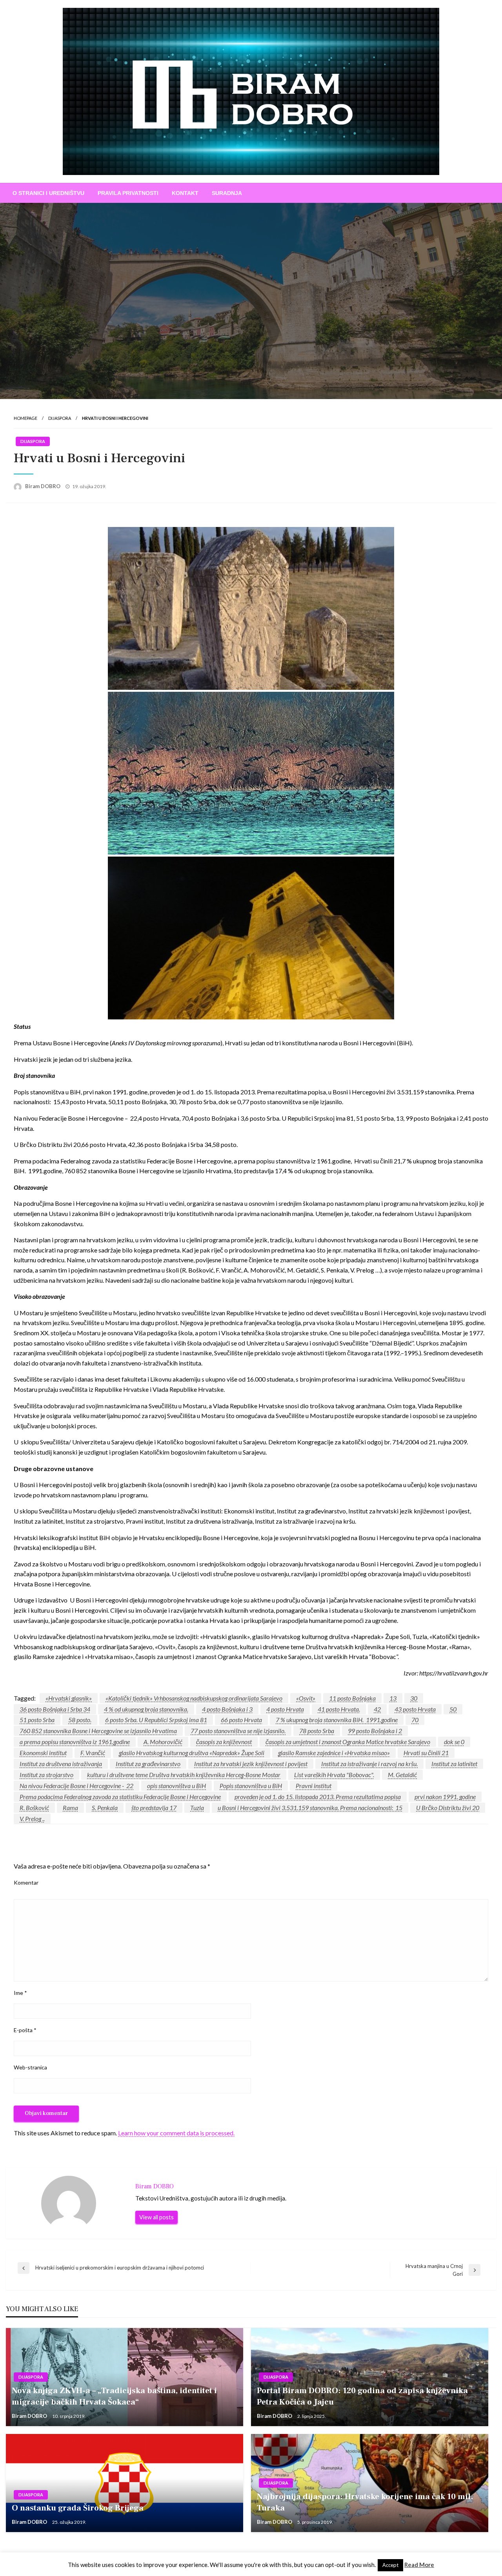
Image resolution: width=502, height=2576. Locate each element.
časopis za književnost (224, 1742)
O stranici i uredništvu (48, 193)
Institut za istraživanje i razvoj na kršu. (369, 1764)
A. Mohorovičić (163, 1742)
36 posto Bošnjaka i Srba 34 (55, 1709)
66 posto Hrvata (241, 1720)
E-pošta (25, 2030)
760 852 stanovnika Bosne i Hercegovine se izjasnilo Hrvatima (98, 1731)
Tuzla (197, 1808)
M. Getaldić (402, 1775)
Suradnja (227, 193)
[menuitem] (48, 193)
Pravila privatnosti (128, 193)
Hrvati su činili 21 (426, 1753)
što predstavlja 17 (154, 1808)
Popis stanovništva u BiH (251, 1786)
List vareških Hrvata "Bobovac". (334, 1775)
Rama (70, 1808)
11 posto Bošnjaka (352, 1698)
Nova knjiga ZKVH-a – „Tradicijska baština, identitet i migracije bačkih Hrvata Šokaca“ (114, 2396)
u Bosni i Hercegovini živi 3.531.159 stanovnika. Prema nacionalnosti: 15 (310, 1808)
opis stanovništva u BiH (176, 1786)
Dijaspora (60, 418)
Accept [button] (390, 2565)
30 (414, 1698)
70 (415, 1720)
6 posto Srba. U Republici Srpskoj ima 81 (156, 1720)
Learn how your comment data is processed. (176, 2133)
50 (453, 1709)
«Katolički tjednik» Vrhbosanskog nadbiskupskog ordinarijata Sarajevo (194, 1698)
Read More (419, 2565)
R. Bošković (34, 1808)
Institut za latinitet (454, 1764)
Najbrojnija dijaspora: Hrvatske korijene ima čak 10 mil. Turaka (365, 2502)
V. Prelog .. (32, 1819)
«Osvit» (306, 1698)
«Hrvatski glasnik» (69, 1698)
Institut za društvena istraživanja (61, 1764)
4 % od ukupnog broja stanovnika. (146, 1709)
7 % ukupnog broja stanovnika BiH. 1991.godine (337, 1720)
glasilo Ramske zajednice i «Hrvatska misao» (334, 1753)
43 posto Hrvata (415, 1709)
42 (377, 1709)
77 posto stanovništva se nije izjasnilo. (238, 1731)
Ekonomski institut (43, 1753)
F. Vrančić (93, 1753)
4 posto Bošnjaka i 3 (227, 1709)
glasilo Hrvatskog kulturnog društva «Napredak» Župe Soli (192, 1753)
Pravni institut (314, 1786)
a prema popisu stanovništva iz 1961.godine (75, 1742)
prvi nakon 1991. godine (445, 1797)
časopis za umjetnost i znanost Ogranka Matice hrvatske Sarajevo (348, 1742)
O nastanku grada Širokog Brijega (78, 2508)
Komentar (26, 1882)
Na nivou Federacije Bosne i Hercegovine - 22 (76, 1786)
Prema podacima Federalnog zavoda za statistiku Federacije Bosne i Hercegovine (120, 1797)
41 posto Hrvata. (339, 1709)
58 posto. (80, 1720)
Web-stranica (30, 2067)
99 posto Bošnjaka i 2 (375, 1731)
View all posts (156, 2217)
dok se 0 (454, 1742)
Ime (20, 1993)
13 (393, 1698)
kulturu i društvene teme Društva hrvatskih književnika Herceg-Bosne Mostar (184, 1775)
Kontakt (185, 193)
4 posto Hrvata (285, 1709)
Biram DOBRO (43, 486)
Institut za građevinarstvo (148, 1764)
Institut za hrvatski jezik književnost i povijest (251, 1764)
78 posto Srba (317, 1731)
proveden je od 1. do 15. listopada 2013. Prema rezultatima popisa (318, 1797)
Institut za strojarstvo (46, 1775)
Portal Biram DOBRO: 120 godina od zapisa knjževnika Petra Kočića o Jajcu (362, 2396)
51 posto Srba (37, 1720)
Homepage (25, 418)
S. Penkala (105, 1808)
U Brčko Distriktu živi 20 (448, 1808)
